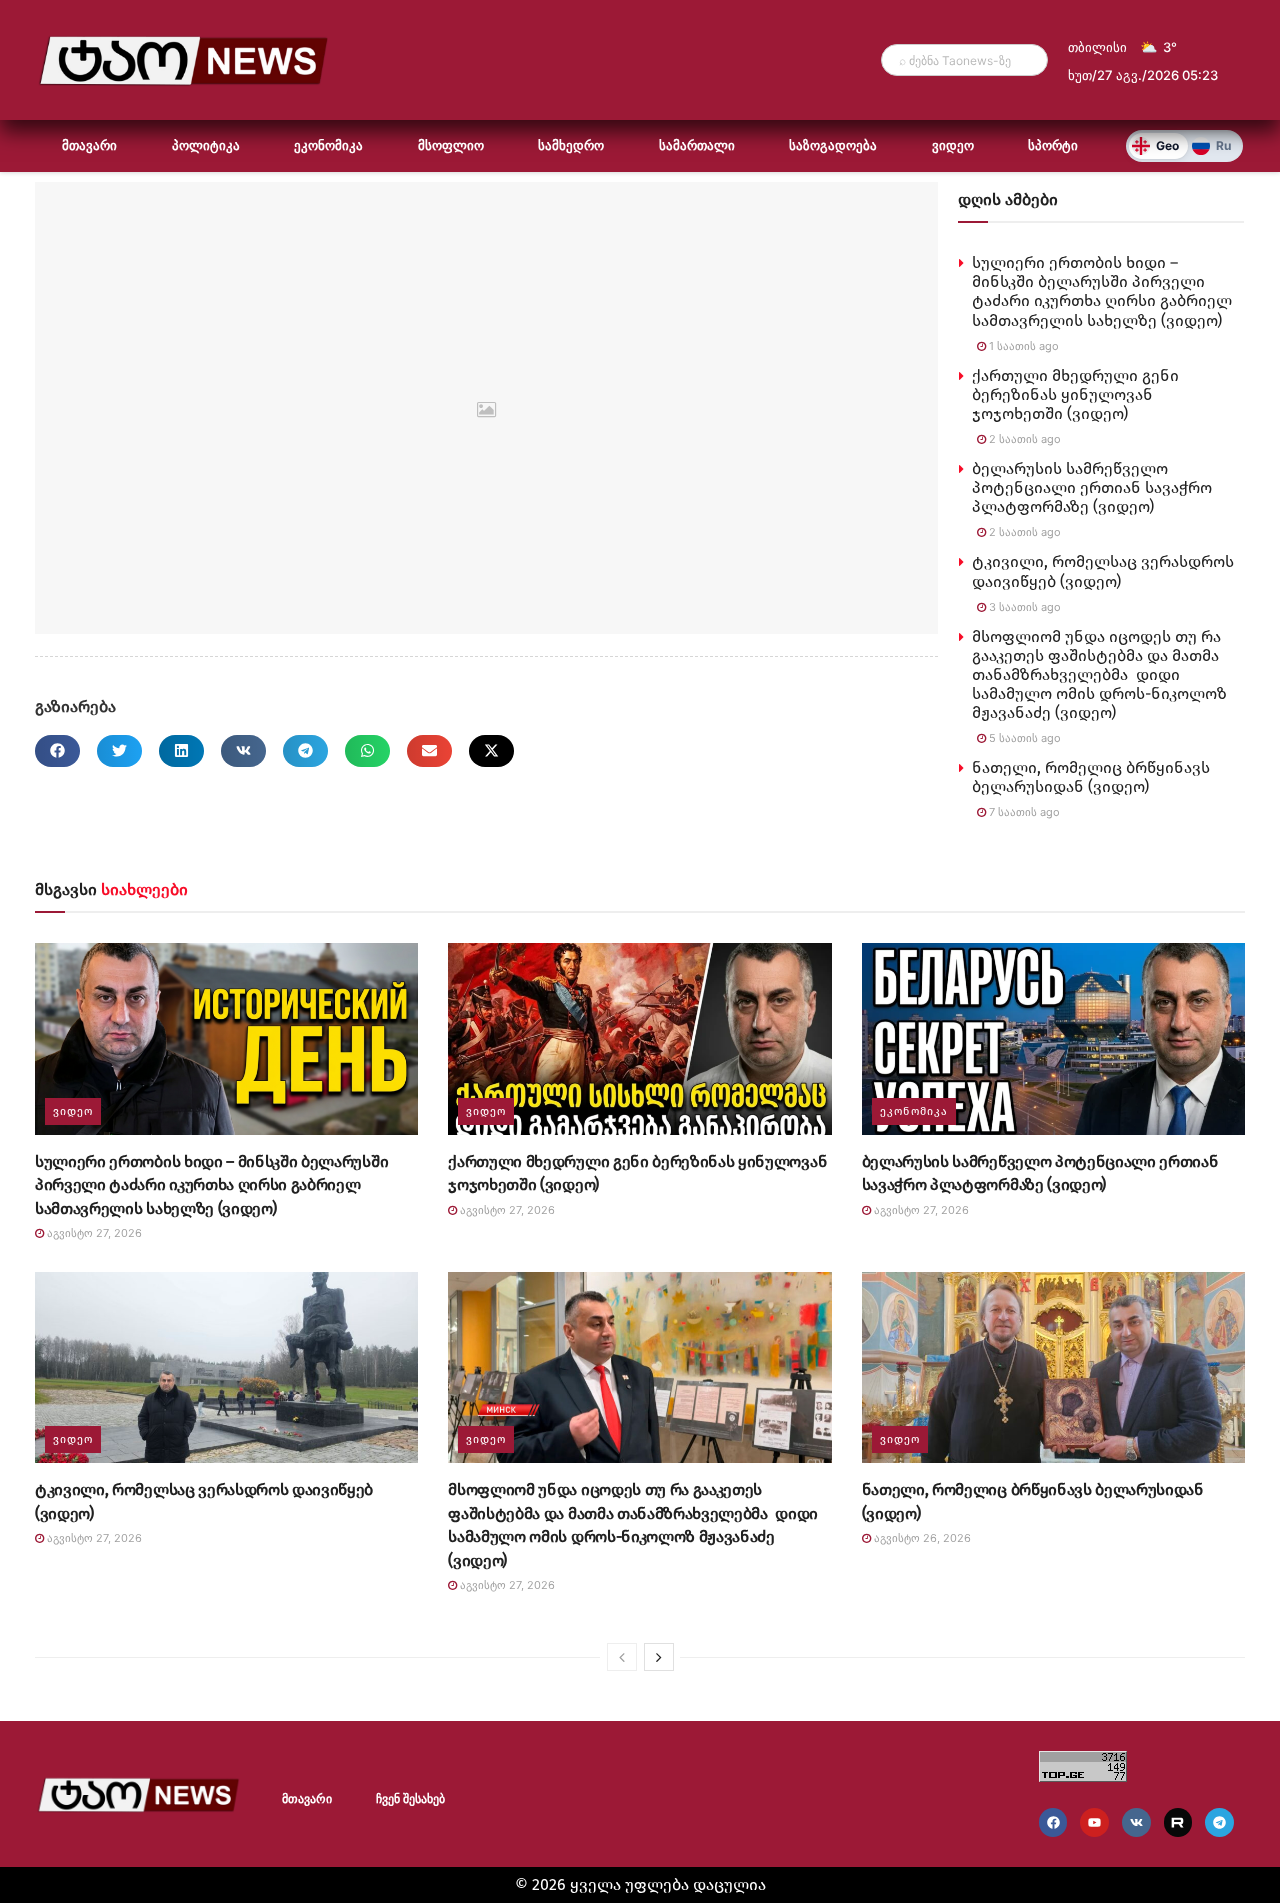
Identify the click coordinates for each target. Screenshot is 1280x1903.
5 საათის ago (1023, 738)
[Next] (659, 1657)
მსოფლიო (451, 145)
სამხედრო (571, 145)
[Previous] (622, 1657)
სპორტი (1053, 145)
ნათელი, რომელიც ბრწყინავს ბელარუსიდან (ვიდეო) (1091, 777)
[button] (57, 751)
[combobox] (964, 60)
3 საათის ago (1023, 607)
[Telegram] (1219, 1822)
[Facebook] (1053, 1822)
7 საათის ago (1023, 812)
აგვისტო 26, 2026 (921, 1538)
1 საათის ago (1022, 346)
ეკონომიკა (328, 145)
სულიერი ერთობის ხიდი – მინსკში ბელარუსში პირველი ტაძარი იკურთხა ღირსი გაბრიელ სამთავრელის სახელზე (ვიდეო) (1102, 291)
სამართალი (697, 145)
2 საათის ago (1023, 439)
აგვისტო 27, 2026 (93, 1233)
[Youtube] (1094, 1822)
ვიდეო (953, 145)
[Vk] (1136, 1822)
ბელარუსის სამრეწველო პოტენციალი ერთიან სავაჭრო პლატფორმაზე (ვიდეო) (1092, 487)
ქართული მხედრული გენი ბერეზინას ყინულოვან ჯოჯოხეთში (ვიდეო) (1075, 394)
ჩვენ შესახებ (410, 1799)
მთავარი (89, 145)
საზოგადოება (833, 145)
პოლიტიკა (206, 145)
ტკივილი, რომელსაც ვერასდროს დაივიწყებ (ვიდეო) (1103, 571)
